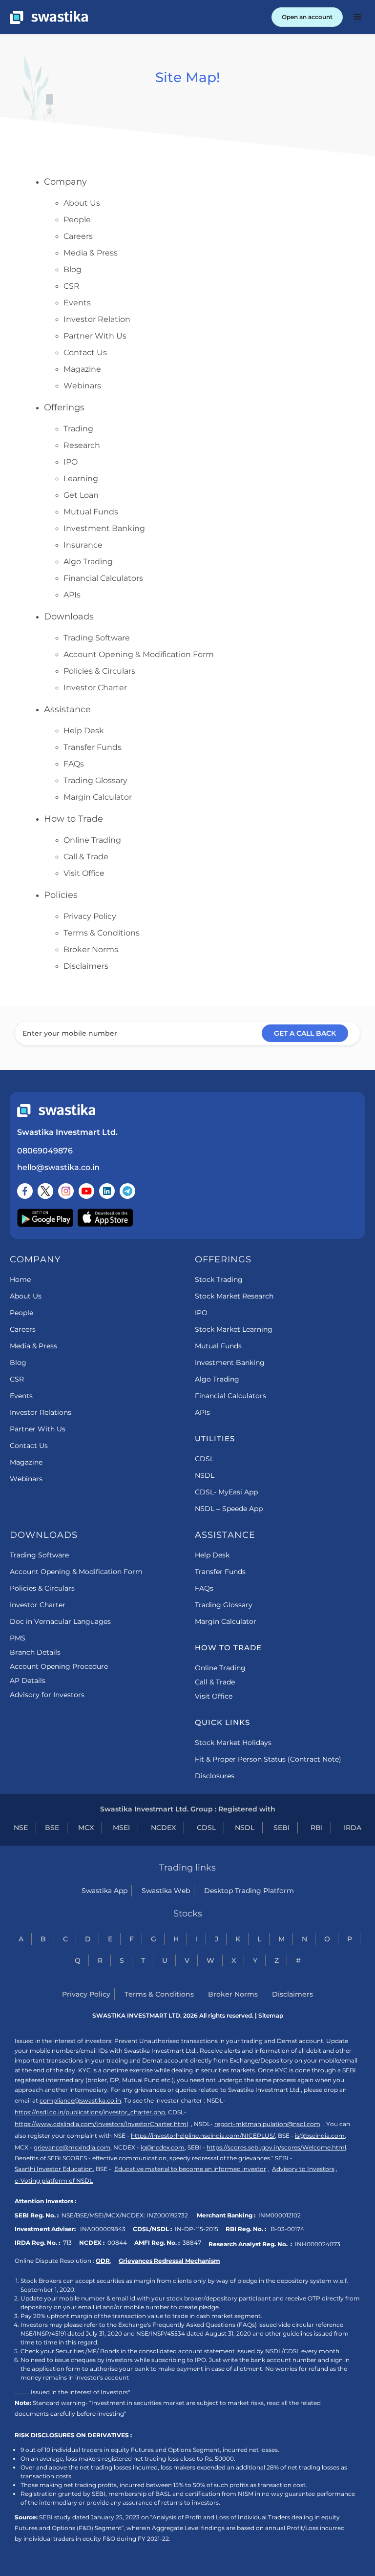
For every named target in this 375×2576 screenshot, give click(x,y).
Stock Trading (219, 1279)
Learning (81, 479)
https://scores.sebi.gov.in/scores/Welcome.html (276, 2147)
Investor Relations (41, 1412)
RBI (317, 1828)
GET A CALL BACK (305, 1033)
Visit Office (84, 873)
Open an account (307, 17)
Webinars (82, 386)
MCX (86, 1828)
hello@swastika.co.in (58, 1167)
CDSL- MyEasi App (226, 1492)
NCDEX (163, 1828)
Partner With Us (95, 336)
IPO (71, 462)
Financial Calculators (103, 578)
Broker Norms (91, 949)
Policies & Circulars (99, 671)
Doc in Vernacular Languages (60, 1621)
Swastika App (104, 1891)
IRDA (353, 1828)
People (77, 220)
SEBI (281, 1828)
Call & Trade (86, 857)
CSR (72, 286)
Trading (78, 429)
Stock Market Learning (234, 1329)
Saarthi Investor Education (54, 2169)
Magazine (82, 369)
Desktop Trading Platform (249, 1891)
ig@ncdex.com (163, 2147)
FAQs (74, 764)
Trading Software (97, 638)
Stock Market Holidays (233, 1743)
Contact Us (85, 352)
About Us (82, 203)
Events (77, 303)
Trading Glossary (95, 780)
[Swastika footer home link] (56, 1111)
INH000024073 (318, 2244)
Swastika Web (166, 1891)
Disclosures (215, 1776)
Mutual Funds (91, 512)
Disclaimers (86, 966)
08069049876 (45, 1151)
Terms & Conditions (102, 933)
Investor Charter (95, 688)
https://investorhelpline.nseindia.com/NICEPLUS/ (203, 2136)
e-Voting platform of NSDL (54, 2181)
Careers (78, 236)
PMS (18, 1638)
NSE (21, 1828)
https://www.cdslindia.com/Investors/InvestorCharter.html (101, 2124)
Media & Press (91, 253)
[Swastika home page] (49, 17)
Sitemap (271, 2015)
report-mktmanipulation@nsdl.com (267, 2124)
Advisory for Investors (47, 1695)
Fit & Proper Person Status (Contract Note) (268, 1759)
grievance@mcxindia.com (72, 2147)
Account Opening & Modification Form (139, 654)
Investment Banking (104, 528)
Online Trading (92, 840)
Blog (73, 269)
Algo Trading (88, 562)
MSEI (121, 1828)
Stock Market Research (234, 1296)
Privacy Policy (90, 916)
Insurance (83, 545)
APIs (72, 595)
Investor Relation (97, 319)
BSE (52, 1828)
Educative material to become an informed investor (190, 2169)
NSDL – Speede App (229, 1509)
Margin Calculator (98, 797)
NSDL (205, 1475)
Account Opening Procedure (59, 1666)
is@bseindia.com (320, 2136)
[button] (358, 17)
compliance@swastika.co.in (80, 2100)
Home (20, 1279)
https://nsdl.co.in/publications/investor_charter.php (90, 2112)
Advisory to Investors (303, 2169)
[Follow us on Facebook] (25, 1191)
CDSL (204, 1459)
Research (82, 445)
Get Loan (81, 495)
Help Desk (84, 731)
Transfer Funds (93, 747)
